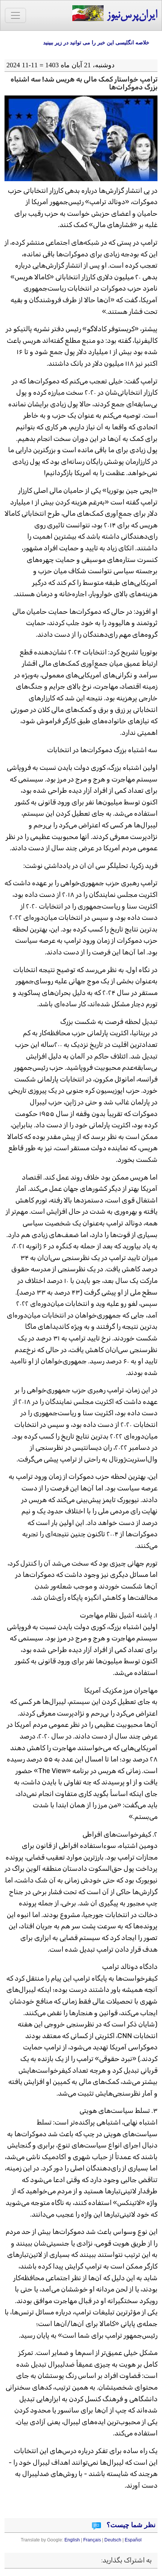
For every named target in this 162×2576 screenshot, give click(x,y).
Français (92, 2540)
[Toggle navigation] (15, 15)
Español (133, 2540)
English (72, 2540)
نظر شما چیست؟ (130, 2525)
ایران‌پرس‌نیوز (130, 15)
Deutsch (113, 2540)
